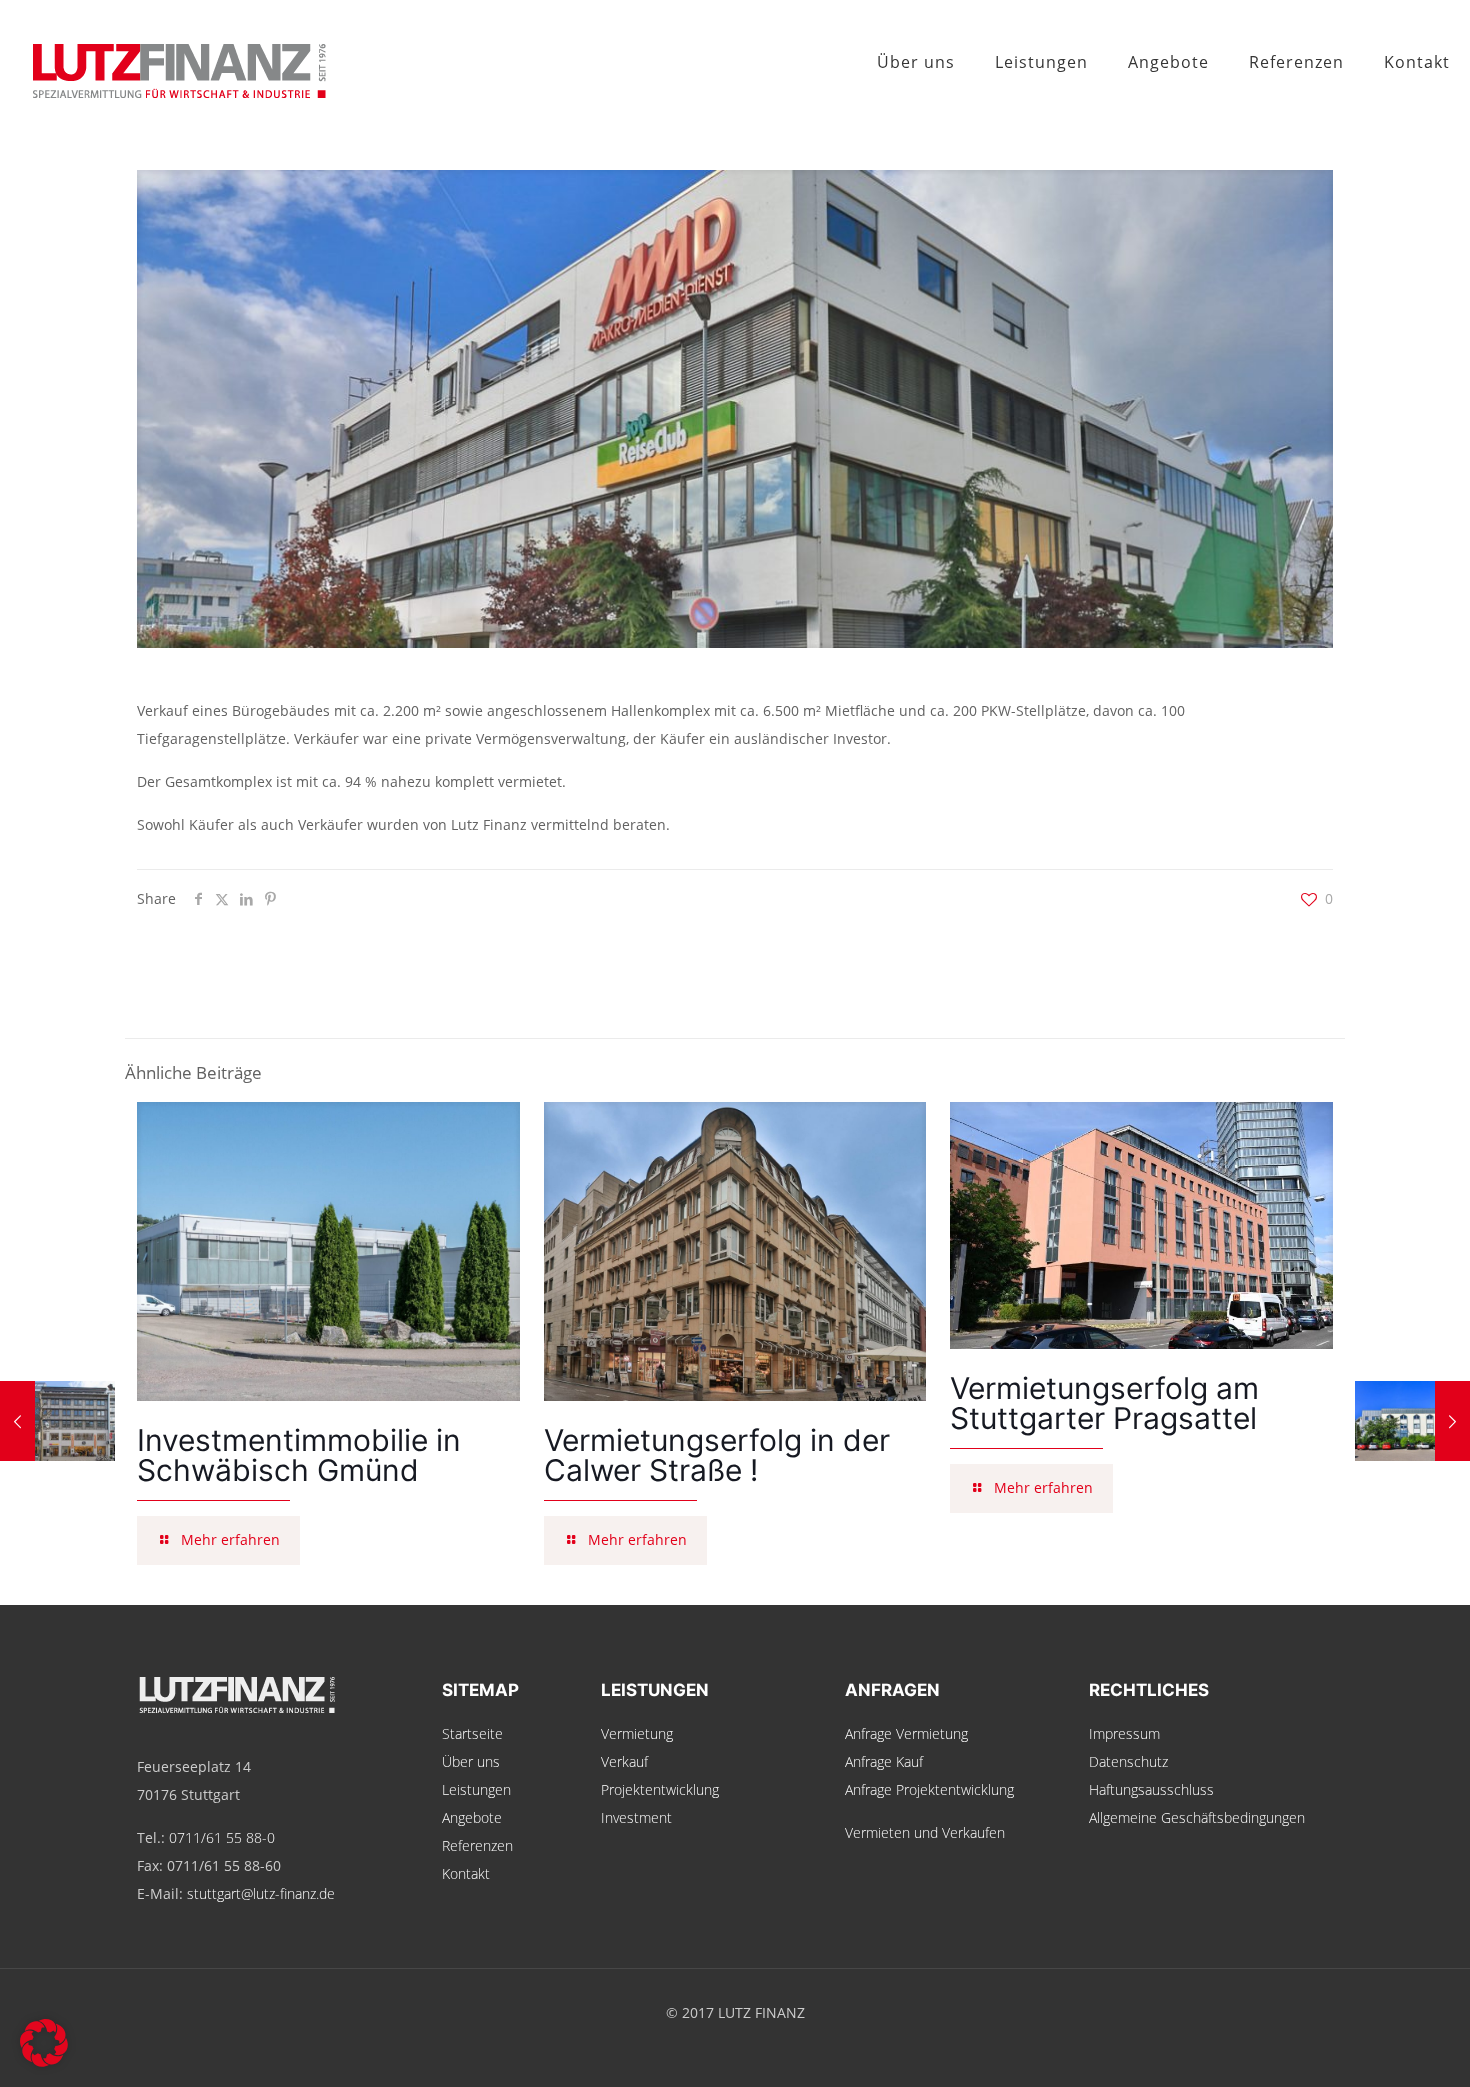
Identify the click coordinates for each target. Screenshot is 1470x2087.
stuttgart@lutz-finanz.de (261, 1893)
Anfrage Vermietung (906, 1733)
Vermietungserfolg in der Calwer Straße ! (717, 1455)
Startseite (472, 1733)
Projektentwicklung (660, 1789)
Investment (636, 1817)
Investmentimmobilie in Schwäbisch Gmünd (299, 1455)
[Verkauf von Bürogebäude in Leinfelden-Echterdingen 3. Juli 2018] (1412, 1421)
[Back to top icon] (1374, 2046)
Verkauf (624, 1761)
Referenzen (477, 1845)
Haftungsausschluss (1151, 1789)
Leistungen (476, 1789)
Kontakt (466, 1873)
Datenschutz (1128, 1761)
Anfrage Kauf (884, 1761)
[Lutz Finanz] (165, 62)
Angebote (472, 1817)
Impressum (1124, 1733)
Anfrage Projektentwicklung (929, 1789)
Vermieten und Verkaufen (925, 1832)
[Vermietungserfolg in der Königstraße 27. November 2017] (57, 1421)
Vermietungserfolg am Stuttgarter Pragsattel (1104, 1403)
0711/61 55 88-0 (222, 1837)
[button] (44, 2043)
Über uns (471, 1761)
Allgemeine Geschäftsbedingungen (1197, 1817)
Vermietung (637, 1733)
